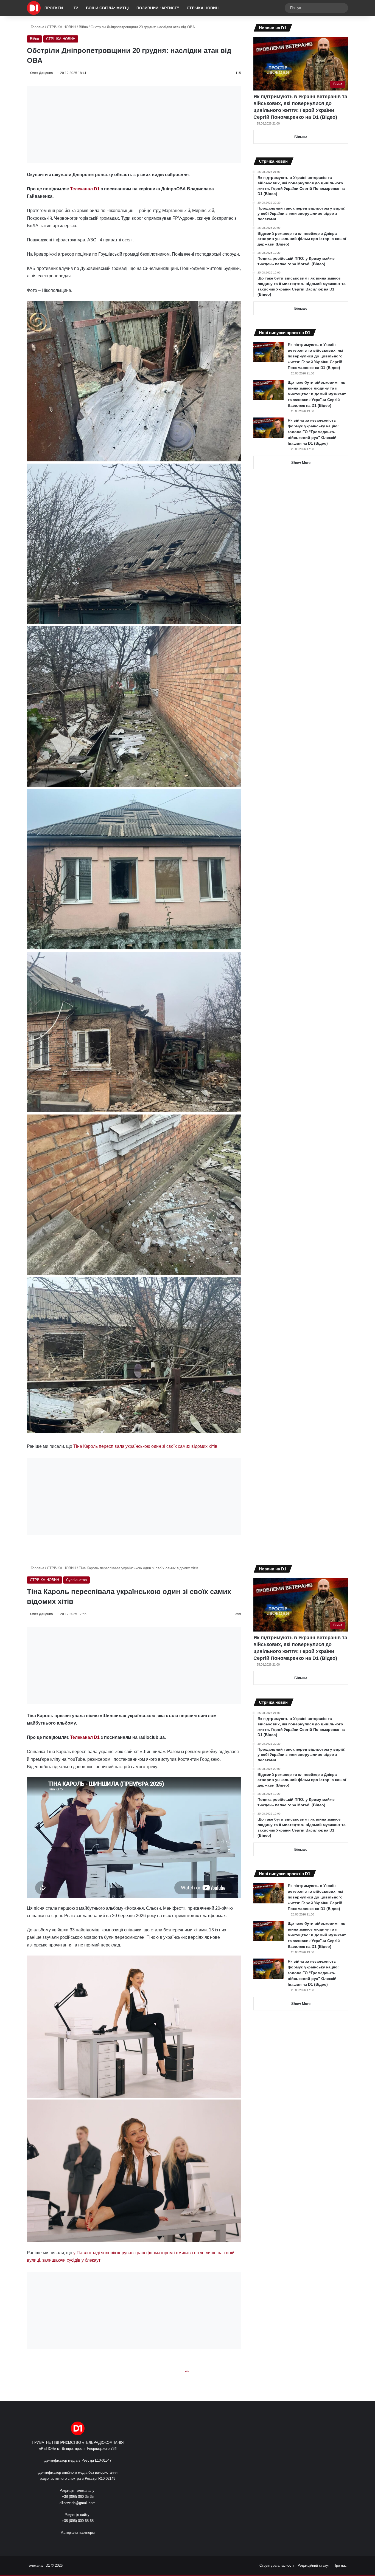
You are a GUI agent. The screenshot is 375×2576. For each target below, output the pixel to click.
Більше (301, 137)
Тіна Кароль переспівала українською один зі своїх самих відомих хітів (145, 1446)
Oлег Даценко (41, 73)
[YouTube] (81, 2543)
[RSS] (61, 2543)
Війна (83, 27)
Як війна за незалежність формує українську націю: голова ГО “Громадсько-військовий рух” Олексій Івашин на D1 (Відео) (313, 432)
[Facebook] (68, 2543)
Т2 (76, 8)
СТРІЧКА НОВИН (203, 8)
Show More (301, 463)
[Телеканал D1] (34, 8)
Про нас (340, 2565)
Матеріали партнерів (78, 2533)
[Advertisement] (134, 124)
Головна (37, 27)
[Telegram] (94, 2543)
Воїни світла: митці (107, 8)
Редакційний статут (314, 2565)
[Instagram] (88, 2543)
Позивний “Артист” (158, 8)
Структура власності (277, 2565)
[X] (74, 2543)
